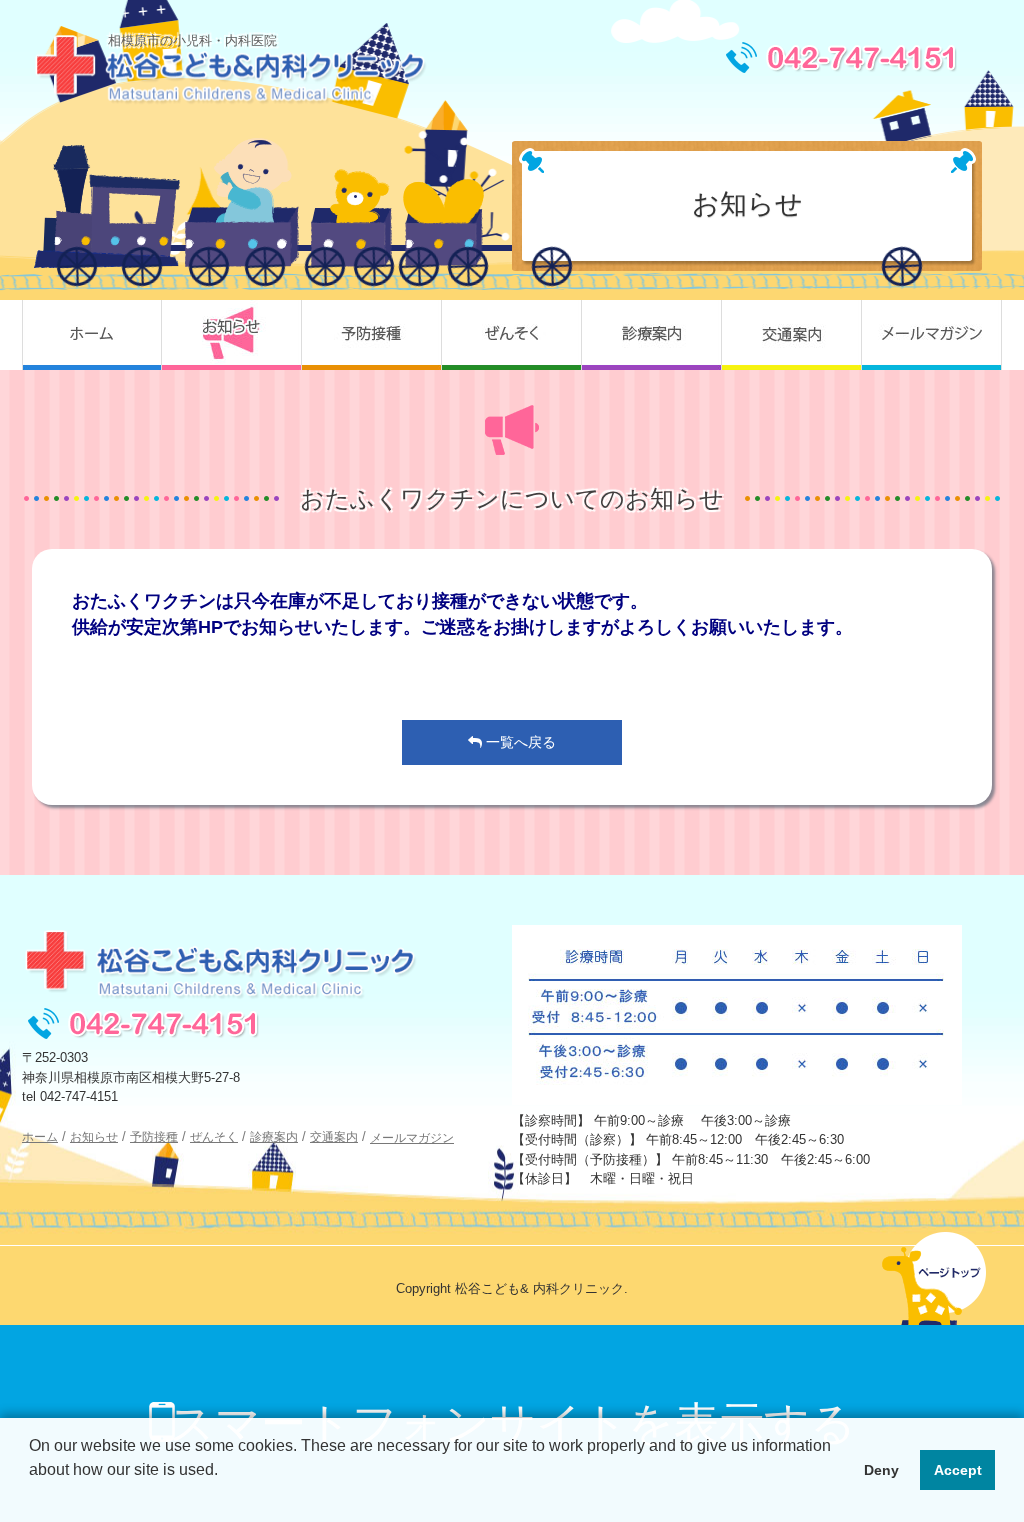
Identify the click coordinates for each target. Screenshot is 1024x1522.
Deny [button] (881, 1470)
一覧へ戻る (519, 742)
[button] (32, 1496)
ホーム (92, 335)
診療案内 (652, 335)
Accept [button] (958, 1470)
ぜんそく (512, 335)
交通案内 (792, 335)
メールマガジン (932, 335)
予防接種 (372, 335)
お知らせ (232, 335)
